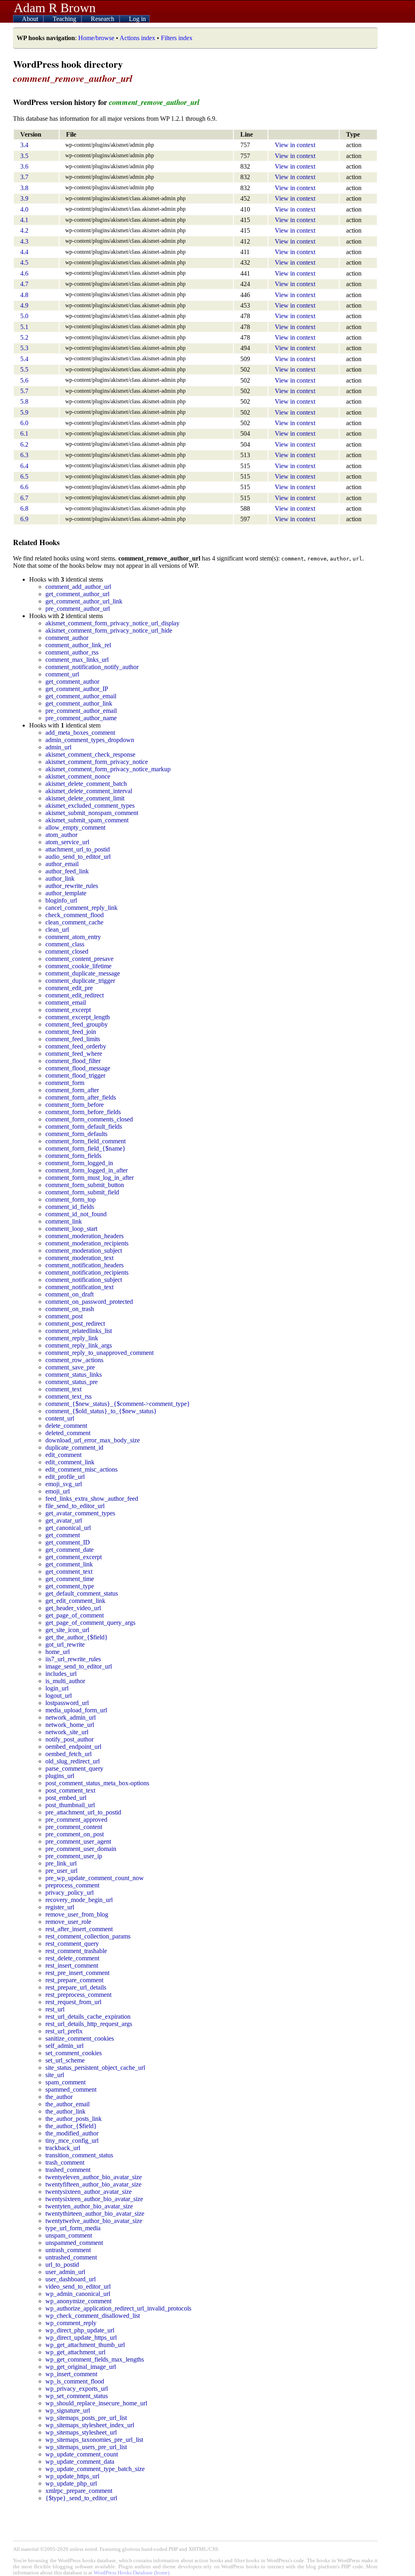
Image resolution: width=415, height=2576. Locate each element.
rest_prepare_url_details (76, 1987)
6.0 (24, 423)
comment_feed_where (74, 1054)
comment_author (67, 638)
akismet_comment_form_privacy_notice (97, 762)
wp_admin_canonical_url (78, 2294)
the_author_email (67, 2104)
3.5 (24, 156)
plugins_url (60, 1776)
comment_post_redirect (75, 1323)
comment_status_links (74, 1375)
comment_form (65, 1083)
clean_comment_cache (74, 922)
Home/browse (96, 38)
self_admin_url (64, 2046)
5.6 (24, 380)
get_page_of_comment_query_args (90, 1623)
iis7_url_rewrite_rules (73, 1659)
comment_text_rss (68, 1396)
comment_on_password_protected (89, 1302)
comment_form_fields (73, 1156)
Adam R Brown (55, 8)
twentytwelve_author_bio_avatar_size (94, 2221)
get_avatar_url (64, 1520)
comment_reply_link (72, 1338)
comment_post (64, 1316)
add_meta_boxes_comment (80, 733)
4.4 (24, 252)
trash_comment (65, 2162)
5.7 (24, 391)
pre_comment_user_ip (74, 1856)
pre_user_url (61, 1871)
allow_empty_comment (75, 827)
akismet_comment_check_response (90, 754)
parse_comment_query (74, 1768)
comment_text (63, 1389)
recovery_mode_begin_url (79, 1900)
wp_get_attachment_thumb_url (85, 2345)
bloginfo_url (61, 900)
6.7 (24, 498)
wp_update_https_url (72, 2476)
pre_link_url (61, 1863)
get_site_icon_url (67, 1630)
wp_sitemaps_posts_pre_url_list (86, 2418)
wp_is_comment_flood (75, 2381)
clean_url (57, 930)
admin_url (58, 747)
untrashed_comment (71, 2257)
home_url (58, 1652)
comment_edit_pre (69, 988)
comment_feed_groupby (77, 1024)
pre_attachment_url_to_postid (83, 1812)
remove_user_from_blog (77, 1914)
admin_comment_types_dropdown (90, 740)
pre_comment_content (74, 1827)
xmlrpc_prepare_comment (79, 2491)
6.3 (24, 455)
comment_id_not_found (76, 1214)
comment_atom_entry (73, 937)
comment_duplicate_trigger (80, 981)
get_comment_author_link (79, 703)
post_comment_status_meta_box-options (97, 1783)
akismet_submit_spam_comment (87, 820)
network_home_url (70, 1725)
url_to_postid (62, 2265)
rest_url (55, 2009)
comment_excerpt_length (78, 1017)
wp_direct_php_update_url (80, 2330)
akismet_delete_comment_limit (85, 798)
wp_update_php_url (71, 2483)
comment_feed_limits (73, 1039)
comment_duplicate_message (83, 973)
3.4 (24, 145)
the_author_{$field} (71, 2126)
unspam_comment (69, 2235)
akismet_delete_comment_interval (89, 791)
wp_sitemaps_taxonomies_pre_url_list (94, 2440)
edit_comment (63, 1455)
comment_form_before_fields (83, 1112)
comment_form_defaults (76, 1134)
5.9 (24, 412)
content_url (60, 1418)
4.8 (24, 295)
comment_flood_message (78, 1068)
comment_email (66, 1002)
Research (103, 19)
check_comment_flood (75, 915)
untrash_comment (68, 2250)
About (31, 19)
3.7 (24, 177)
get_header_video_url (73, 1608)
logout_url (59, 1696)
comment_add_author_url (78, 587)
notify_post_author (70, 1739)
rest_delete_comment (72, 1958)
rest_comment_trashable (76, 1951)
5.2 (24, 337)
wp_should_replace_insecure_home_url (96, 2403)
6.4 (24, 466)
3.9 (24, 198)
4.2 (24, 230)
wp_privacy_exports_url (77, 2389)
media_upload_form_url (76, 1710)
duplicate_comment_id (74, 1447)
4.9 (24, 305)
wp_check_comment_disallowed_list (93, 2316)
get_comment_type (70, 1586)
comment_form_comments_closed (89, 1119)
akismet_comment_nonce (78, 776)
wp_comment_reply (71, 2323)
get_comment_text (69, 1571)
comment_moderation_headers (84, 1236)
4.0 (24, 209)
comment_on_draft (70, 1294)
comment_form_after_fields (81, 1097)
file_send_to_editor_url (75, 1506)
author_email (62, 864)
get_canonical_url (68, 1528)
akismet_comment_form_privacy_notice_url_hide (109, 630)
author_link (60, 878)
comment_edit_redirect (75, 995)
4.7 (24, 284)
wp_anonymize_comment (78, 2301)
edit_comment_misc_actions (81, 1469)
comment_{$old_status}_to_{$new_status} (101, 1411)
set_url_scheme (65, 2060)
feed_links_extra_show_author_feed (92, 1499)
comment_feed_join (71, 1032)
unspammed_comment (74, 2243)
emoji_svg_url (64, 1484)
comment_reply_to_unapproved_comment (99, 1353)
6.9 (24, 519)
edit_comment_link (70, 1462)
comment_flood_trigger (75, 1075)
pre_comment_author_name (81, 718)
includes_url (61, 1674)
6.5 (24, 476)
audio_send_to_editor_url (78, 857)
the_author (59, 2097)
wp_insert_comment (71, 2374)
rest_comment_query (72, 1944)
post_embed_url (66, 1798)
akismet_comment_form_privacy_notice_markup (108, 769)
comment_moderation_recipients (87, 1243)
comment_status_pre (72, 1382)
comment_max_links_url (77, 660)
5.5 (24, 369)
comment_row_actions (74, 1360)
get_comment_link (69, 1564)
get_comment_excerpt (74, 1557)
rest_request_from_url (73, 2002)
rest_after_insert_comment (79, 1929)
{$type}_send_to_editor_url (81, 2498)
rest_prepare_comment (74, 1980)
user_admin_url (65, 2272)
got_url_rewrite (65, 1644)
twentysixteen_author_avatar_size (89, 2192)
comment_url (62, 674)
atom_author (61, 835)
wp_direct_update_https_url (81, 2337)
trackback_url (63, 2148)
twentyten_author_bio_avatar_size (89, 2206)
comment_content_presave (79, 959)
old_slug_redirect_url (73, 1761)
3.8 (24, 188)
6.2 (24, 444)
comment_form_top (71, 1199)
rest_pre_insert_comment (77, 1973)
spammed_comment (71, 2089)
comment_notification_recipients (87, 1272)
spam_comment (65, 2082)
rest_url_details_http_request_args (89, 2024)
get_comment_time (70, 1579)
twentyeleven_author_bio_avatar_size (94, 2177)
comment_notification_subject (84, 1280)
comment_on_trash (70, 1309)
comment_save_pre (70, 1367)
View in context (295, 145)
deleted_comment (68, 1433)
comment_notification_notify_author (92, 667)
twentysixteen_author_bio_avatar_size (94, 2199)
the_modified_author (72, 2133)
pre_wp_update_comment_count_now (95, 1878)
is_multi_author (65, 1681)
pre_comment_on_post (75, 1834)
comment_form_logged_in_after (87, 1170)
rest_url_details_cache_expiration (88, 2017)
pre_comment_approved (76, 1820)
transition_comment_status (79, 2155)
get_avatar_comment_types (80, 1513)
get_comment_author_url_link (84, 601)
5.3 (24, 348)
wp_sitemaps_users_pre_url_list (86, 2447)
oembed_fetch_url (68, 1754)
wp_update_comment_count (82, 2454)
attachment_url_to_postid (78, 849)
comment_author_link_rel (78, 645)
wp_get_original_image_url (81, 2367)
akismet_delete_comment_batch (86, 784)
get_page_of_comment (75, 1615)
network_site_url (67, 1732)
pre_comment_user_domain (81, 1849)
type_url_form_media (73, 2228)
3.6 (24, 166)
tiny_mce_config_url (72, 2141)
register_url (60, 1907)
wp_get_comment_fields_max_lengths (95, 2359)
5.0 (24, 316)
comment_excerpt (68, 1010)
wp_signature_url (68, 2410)
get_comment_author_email (81, 696)
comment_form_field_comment (86, 1141)
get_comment (63, 1535)
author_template (66, 893)
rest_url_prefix (64, 2031)
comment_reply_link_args (79, 1345)
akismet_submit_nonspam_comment (92, 813)
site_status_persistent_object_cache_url (95, 2068)
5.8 (24, 401)
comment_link (64, 1221)
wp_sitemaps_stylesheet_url (81, 2432)
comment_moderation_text (79, 1258)
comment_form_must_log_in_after (90, 1178)
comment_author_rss (72, 652)
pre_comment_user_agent (78, 1841)
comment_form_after (72, 1090)
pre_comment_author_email (81, 711)
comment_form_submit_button (85, 1185)
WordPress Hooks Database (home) (132, 2573)
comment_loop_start (71, 1229)
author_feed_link (67, 871)
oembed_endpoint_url (73, 1747)
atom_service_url (67, 842)
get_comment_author (72, 681)
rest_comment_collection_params (88, 1936)
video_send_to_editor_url (78, 2286)
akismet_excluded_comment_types (90, 806)
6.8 (24, 508)
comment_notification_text (79, 1287)
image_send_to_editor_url (79, 1666)
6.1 (24, 433)
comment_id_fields (70, 1207)
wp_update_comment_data (80, 2462)
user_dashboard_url (71, 2279)
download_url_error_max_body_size (93, 1440)
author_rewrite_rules (72, 886)
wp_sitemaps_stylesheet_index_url (90, 2425)
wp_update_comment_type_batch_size (95, 2469)
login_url (57, 1688)
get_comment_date (70, 1550)
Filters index (177, 38)
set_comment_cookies (74, 2053)
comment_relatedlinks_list (79, 1331)
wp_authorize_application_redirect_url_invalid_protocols (118, 2308)
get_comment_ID (68, 1542)
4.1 (24, 220)
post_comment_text (70, 1790)
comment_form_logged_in (79, 1163)
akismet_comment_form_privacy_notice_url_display (112, 623)
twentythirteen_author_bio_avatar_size (95, 2213)
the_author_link (65, 2111)
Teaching (65, 19)
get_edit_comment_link (75, 1601)
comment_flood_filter (73, 1061)
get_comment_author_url (77, 594)
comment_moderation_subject (84, 1251)
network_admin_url (71, 1717)
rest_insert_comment (72, 1965)
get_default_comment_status (82, 1593)
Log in (137, 19)
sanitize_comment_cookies (80, 2038)
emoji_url (58, 1491)
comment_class (65, 944)
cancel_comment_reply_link (81, 908)
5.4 (24, 359)
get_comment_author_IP (77, 689)
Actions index (137, 38)
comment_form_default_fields (84, 1126)
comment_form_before (75, 1105)
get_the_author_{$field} (77, 1637)
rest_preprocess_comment (78, 1995)
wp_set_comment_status (77, 2396)
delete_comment (66, 1426)
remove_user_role (68, 1922)
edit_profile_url (65, 1477)
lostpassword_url (67, 1703)
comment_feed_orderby (76, 1046)
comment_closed (67, 951)
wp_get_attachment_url (75, 2352)
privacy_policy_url (70, 1892)
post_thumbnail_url (70, 1805)
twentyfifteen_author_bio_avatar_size (93, 2184)
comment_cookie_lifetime (78, 966)
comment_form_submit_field (82, 1192)
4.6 (24, 273)
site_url (55, 2075)
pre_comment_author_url (78, 609)
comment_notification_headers (84, 1265)
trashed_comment (68, 2170)
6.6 (24, 487)
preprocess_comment (72, 1885)
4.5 (24, 262)
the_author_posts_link (74, 2119)
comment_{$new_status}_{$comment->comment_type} (118, 1404)
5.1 (24, 327)
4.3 (24, 241)
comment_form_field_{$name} (86, 1148)
